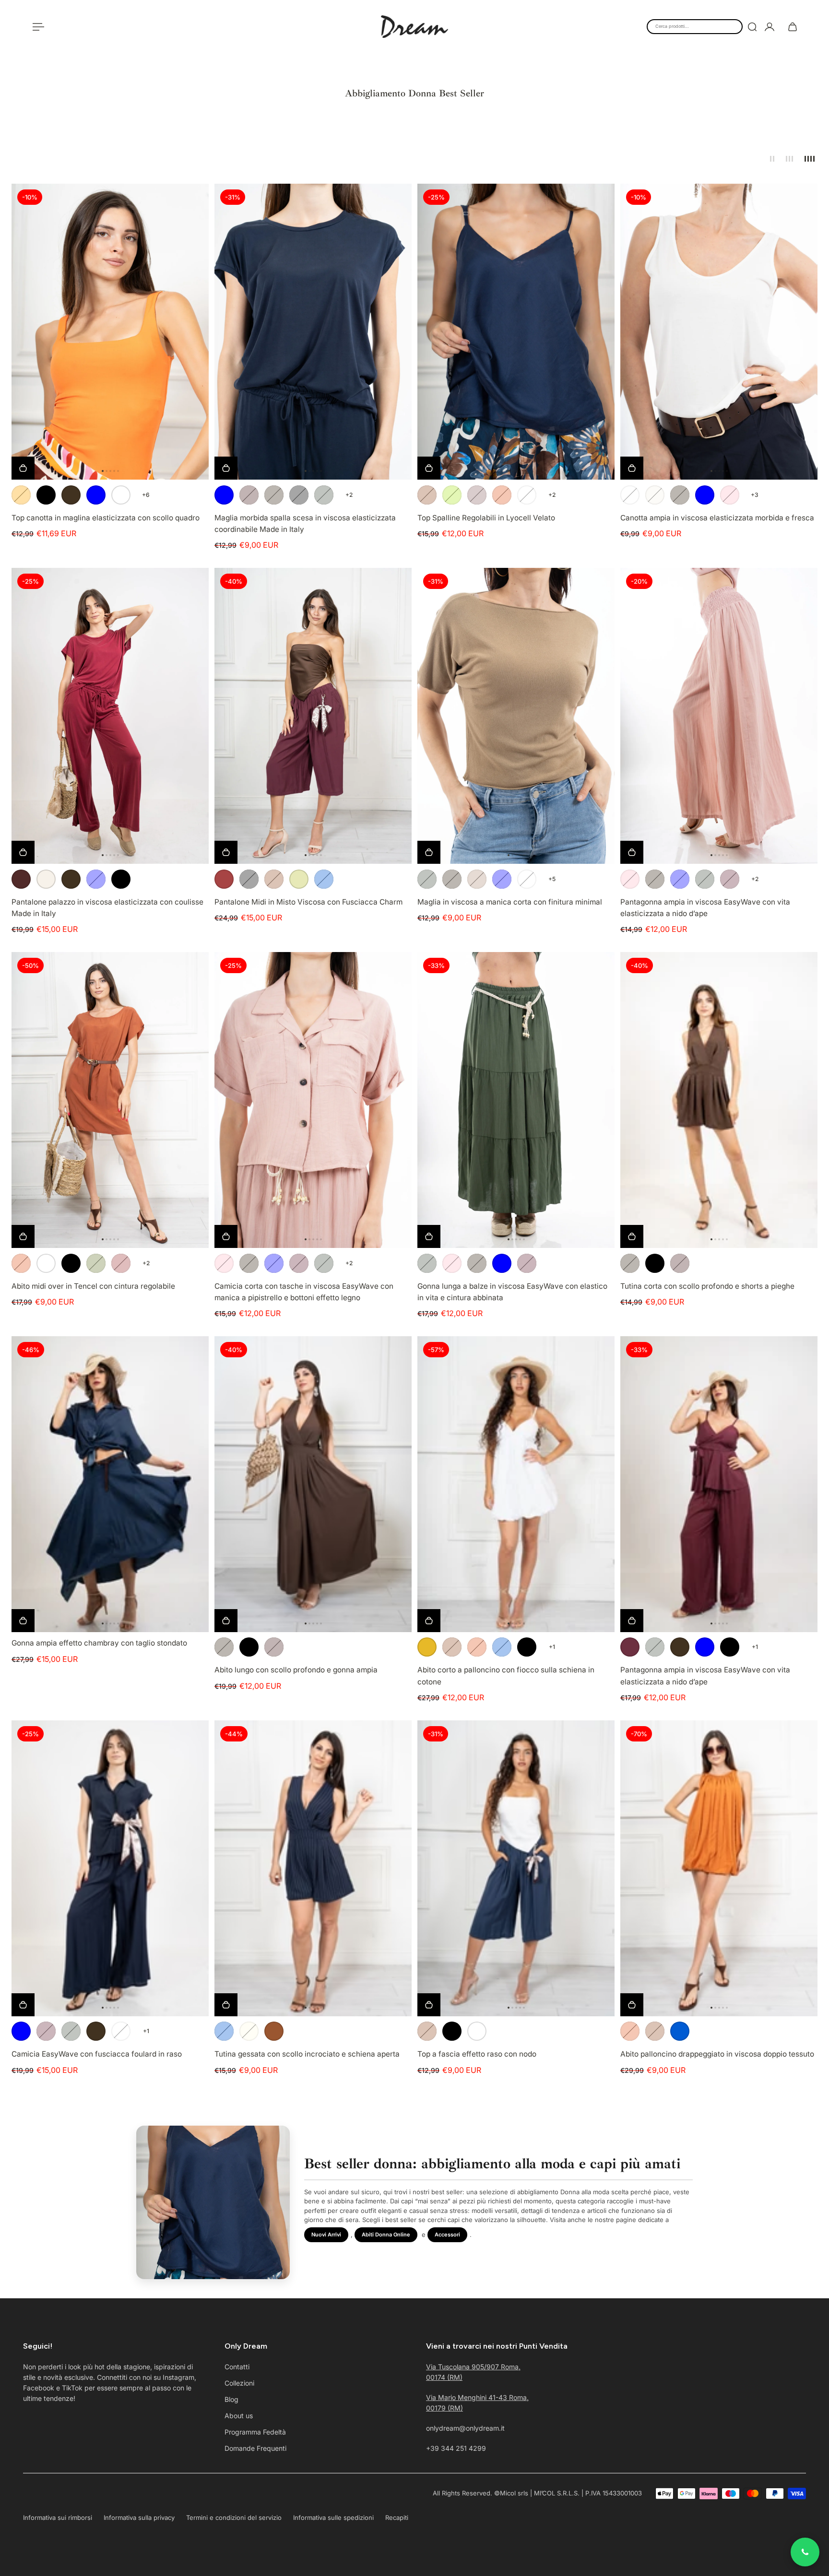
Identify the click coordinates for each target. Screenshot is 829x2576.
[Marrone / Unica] (71, 495)
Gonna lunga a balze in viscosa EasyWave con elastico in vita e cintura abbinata (512, 1292)
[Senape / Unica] (427, 1647)
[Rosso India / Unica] (249, 495)
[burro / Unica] (249, 2031)
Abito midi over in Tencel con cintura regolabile (93, 1286)
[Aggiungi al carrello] (23, 1620)
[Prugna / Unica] (477, 495)
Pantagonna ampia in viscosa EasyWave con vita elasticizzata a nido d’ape (705, 908)
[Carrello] (793, 27)
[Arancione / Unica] (21, 495)
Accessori (447, 2235)
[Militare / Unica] (324, 495)
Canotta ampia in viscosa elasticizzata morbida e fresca (717, 518)
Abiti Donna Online (386, 2235)
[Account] (770, 27)
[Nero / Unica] (46, 495)
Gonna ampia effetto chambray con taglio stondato (99, 1643)
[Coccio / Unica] (502, 495)
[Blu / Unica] (96, 495)
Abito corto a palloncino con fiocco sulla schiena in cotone (506, 1676)
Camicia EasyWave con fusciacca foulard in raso (97, 2054)
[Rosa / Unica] (730, 495)
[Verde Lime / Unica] (452, 495)
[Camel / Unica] (477, 879)
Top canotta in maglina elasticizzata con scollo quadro (106, 518)
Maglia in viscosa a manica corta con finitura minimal (510, 902)
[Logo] (414, 27)
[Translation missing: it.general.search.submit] (752, 27)
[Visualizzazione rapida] (23, 468)
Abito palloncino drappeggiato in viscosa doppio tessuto (717, 2054)
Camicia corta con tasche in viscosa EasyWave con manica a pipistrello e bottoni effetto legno (304, 1292)
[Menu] (36, 27)
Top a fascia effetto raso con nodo (477, 2054)
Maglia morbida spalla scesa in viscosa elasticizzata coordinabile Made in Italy (305, 523)
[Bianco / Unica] (121, 495)
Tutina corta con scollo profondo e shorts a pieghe (707, 1286)
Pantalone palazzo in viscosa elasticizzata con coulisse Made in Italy (107, 908)
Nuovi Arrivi (326, 2235)
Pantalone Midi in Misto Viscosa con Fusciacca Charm (308, 902)
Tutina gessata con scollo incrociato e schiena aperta (307, 2054)
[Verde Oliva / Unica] (96, 1263)
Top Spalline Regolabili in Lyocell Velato (486, 518)
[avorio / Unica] (299, 879)
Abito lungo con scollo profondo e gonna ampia (296, 1670)
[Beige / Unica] (655, 495)
